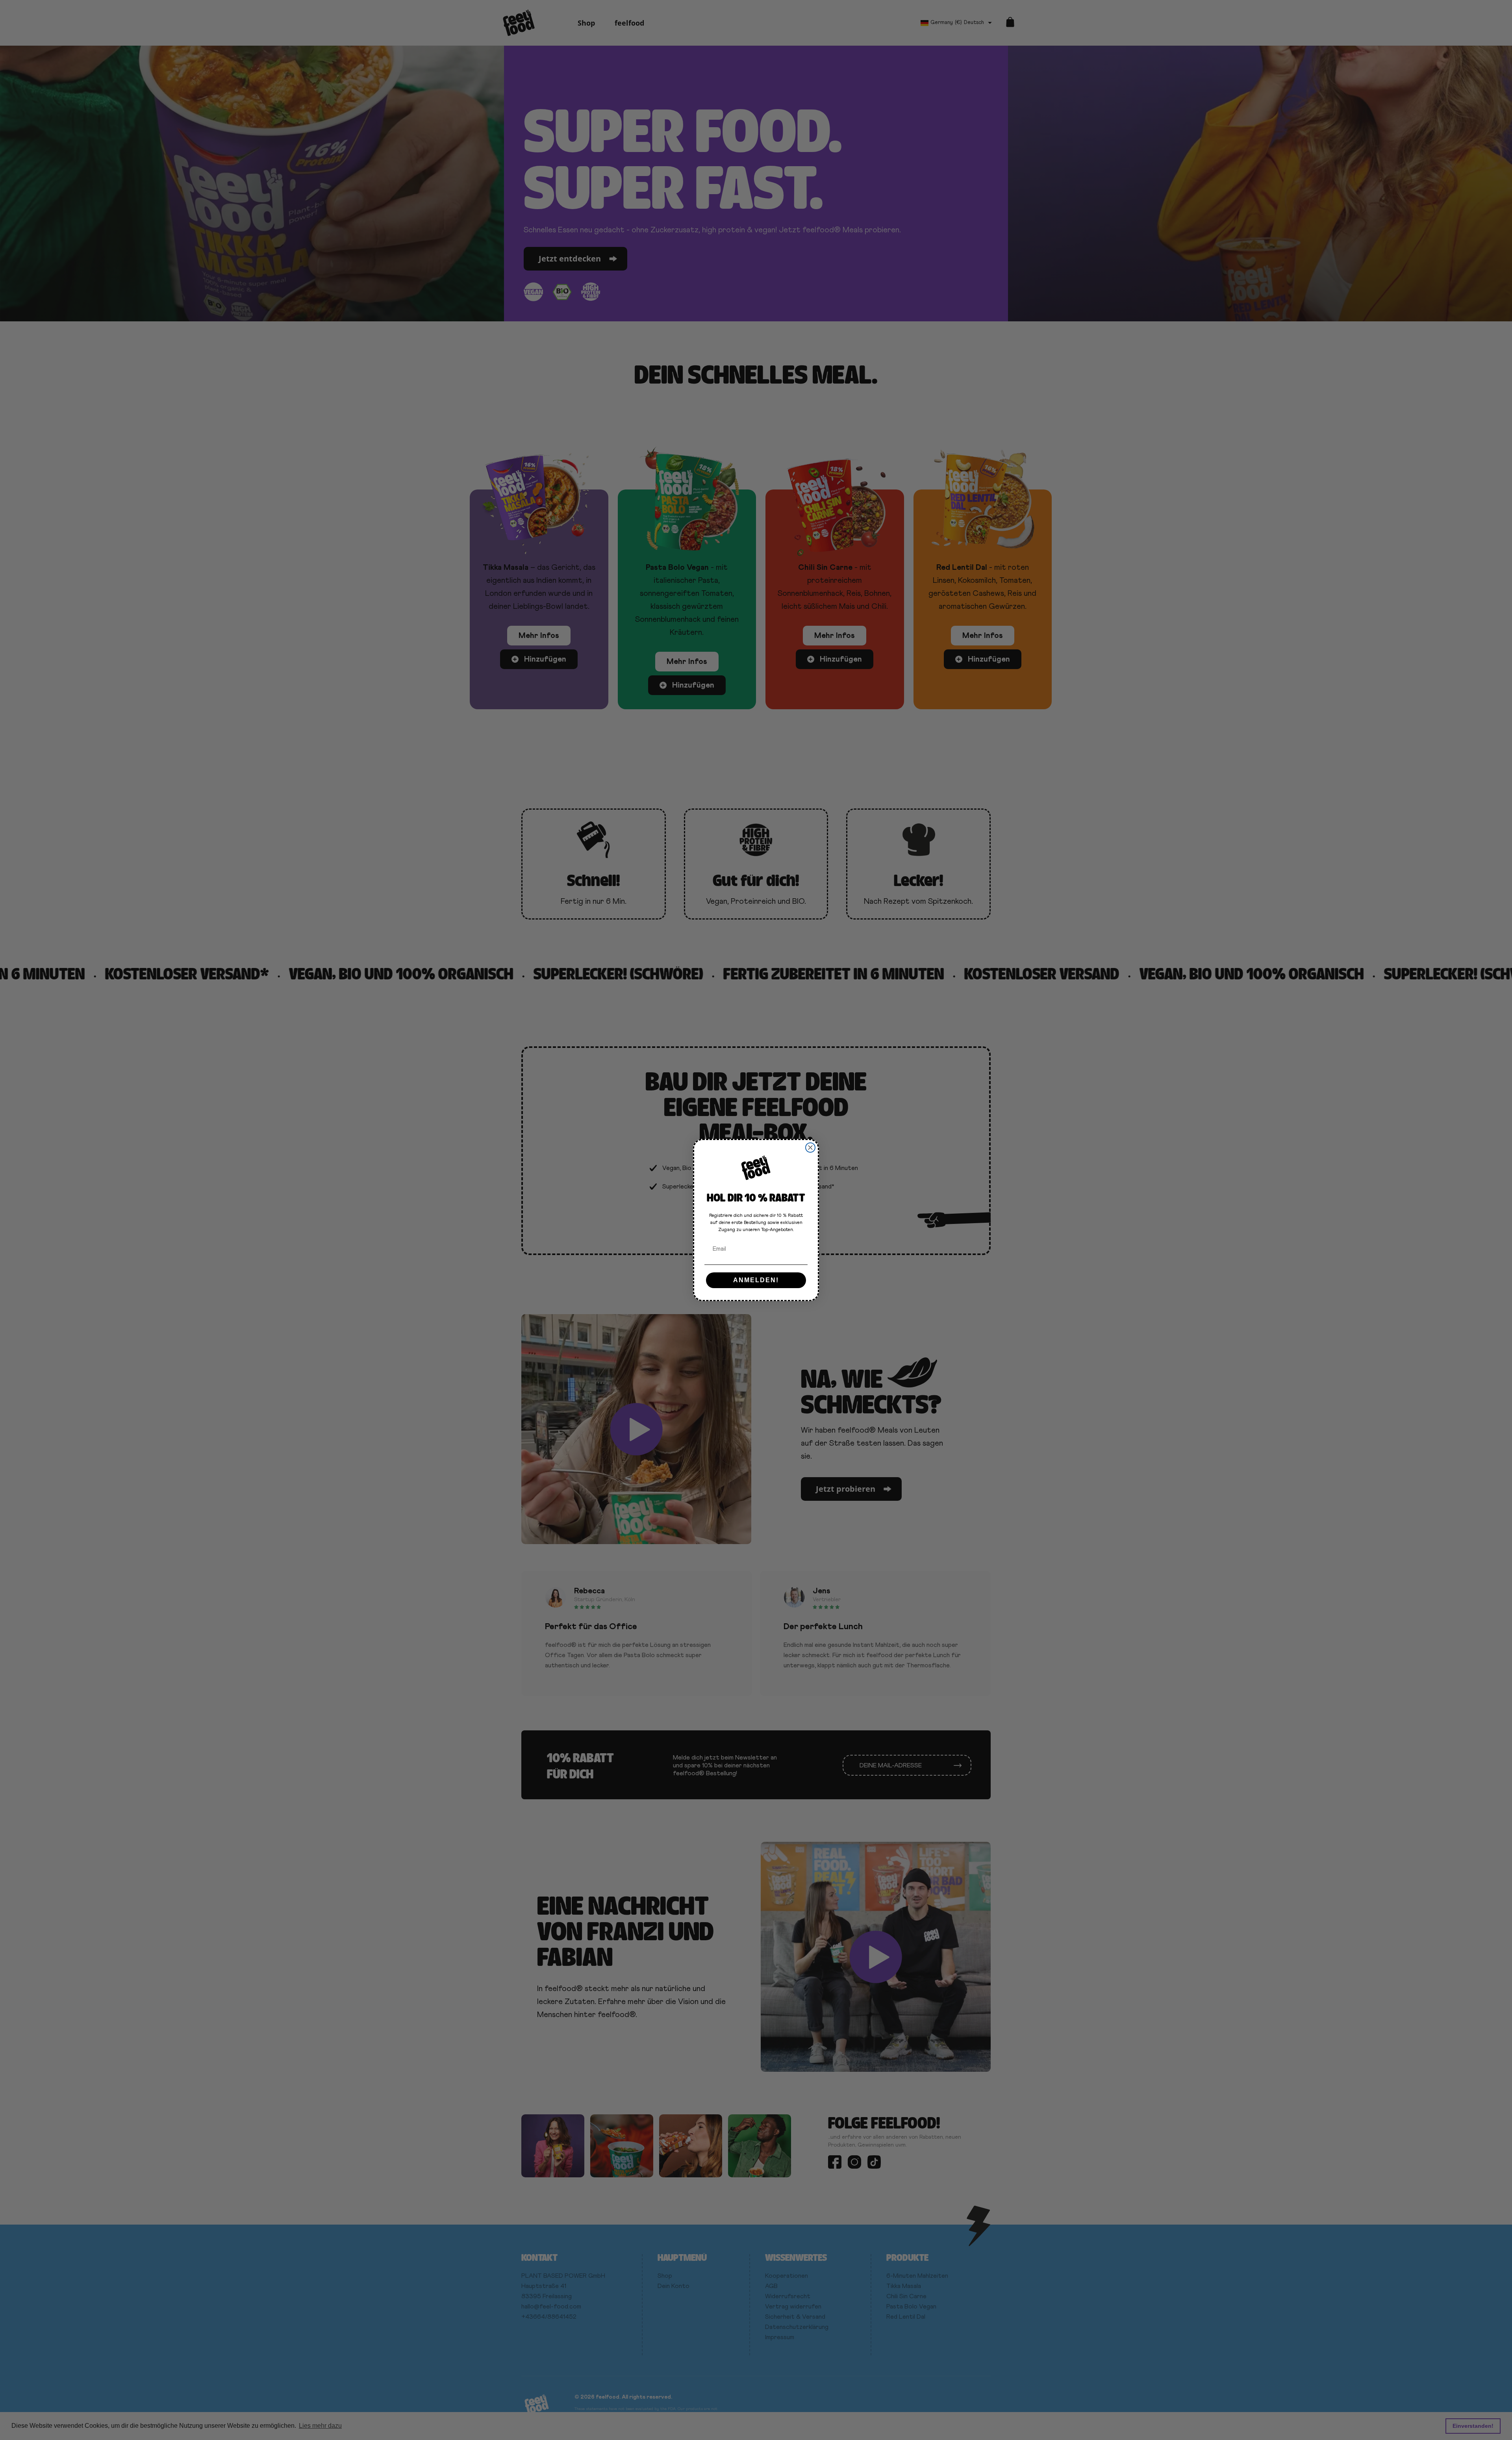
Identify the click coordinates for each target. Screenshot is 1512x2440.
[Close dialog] (810, 1148)
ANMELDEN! (756, 1280)
